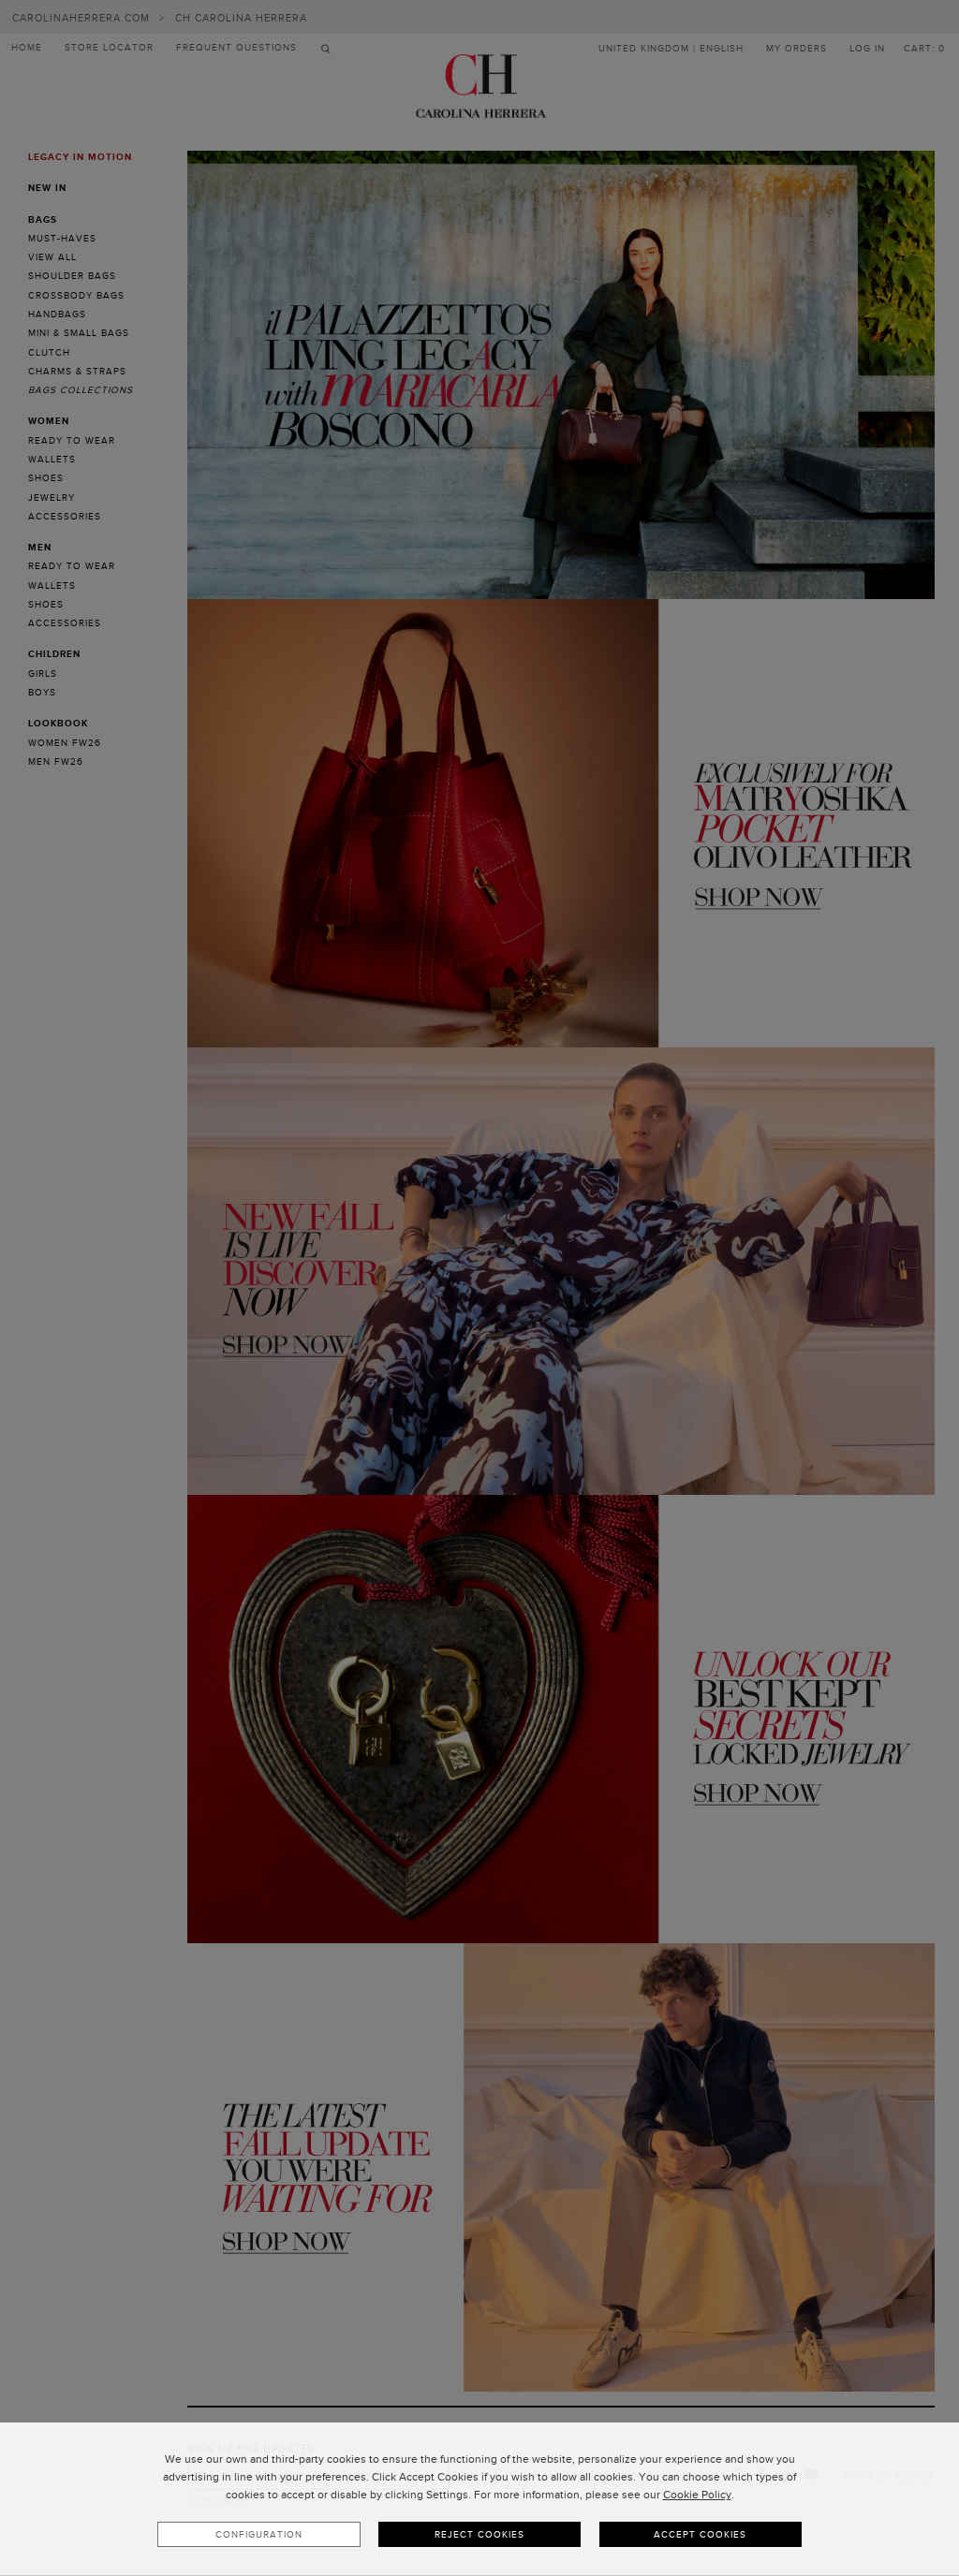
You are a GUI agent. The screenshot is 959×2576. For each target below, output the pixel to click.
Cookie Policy (697, 2495)
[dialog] (479, 2499)
